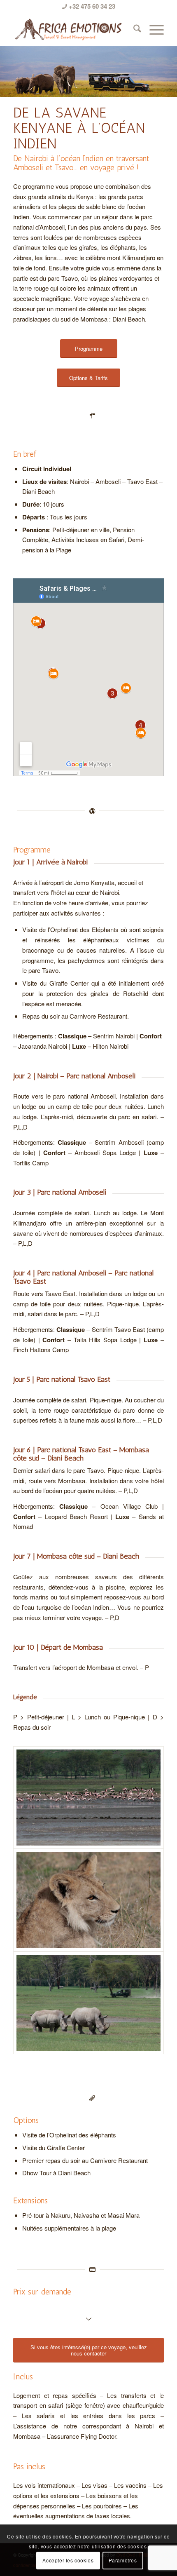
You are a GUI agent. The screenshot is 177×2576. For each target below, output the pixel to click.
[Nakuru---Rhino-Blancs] (88, 2003)
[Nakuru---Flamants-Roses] (88, 1798)
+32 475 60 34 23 (91, 6)
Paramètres (123, 2560)
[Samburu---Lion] (88, 1900)
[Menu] (153, 29)
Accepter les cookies (68, 2560)
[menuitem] (133, 29)
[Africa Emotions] (73, 29)
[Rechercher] (133, 29)
